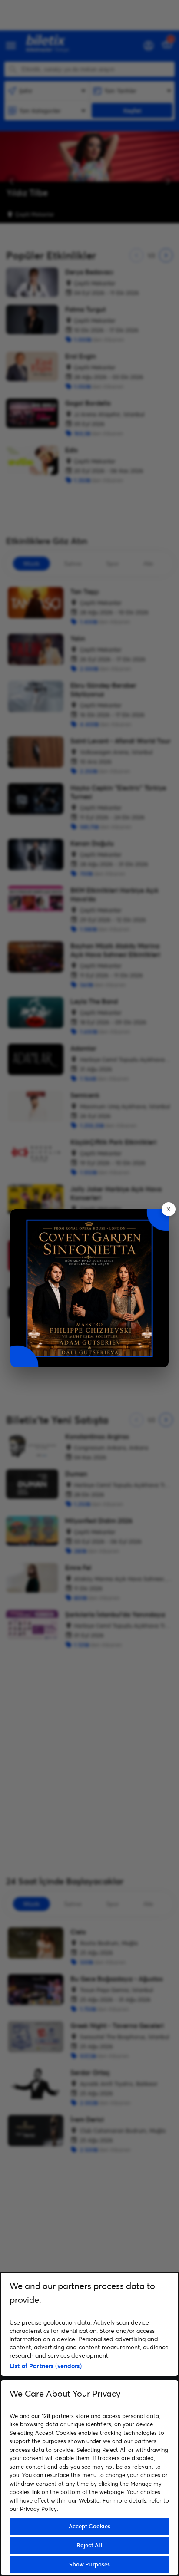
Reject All (89, 2545)
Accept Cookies (90, 2526)
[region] (89, 2424)
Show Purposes (90, 2564)
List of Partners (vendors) (46, 2366)
